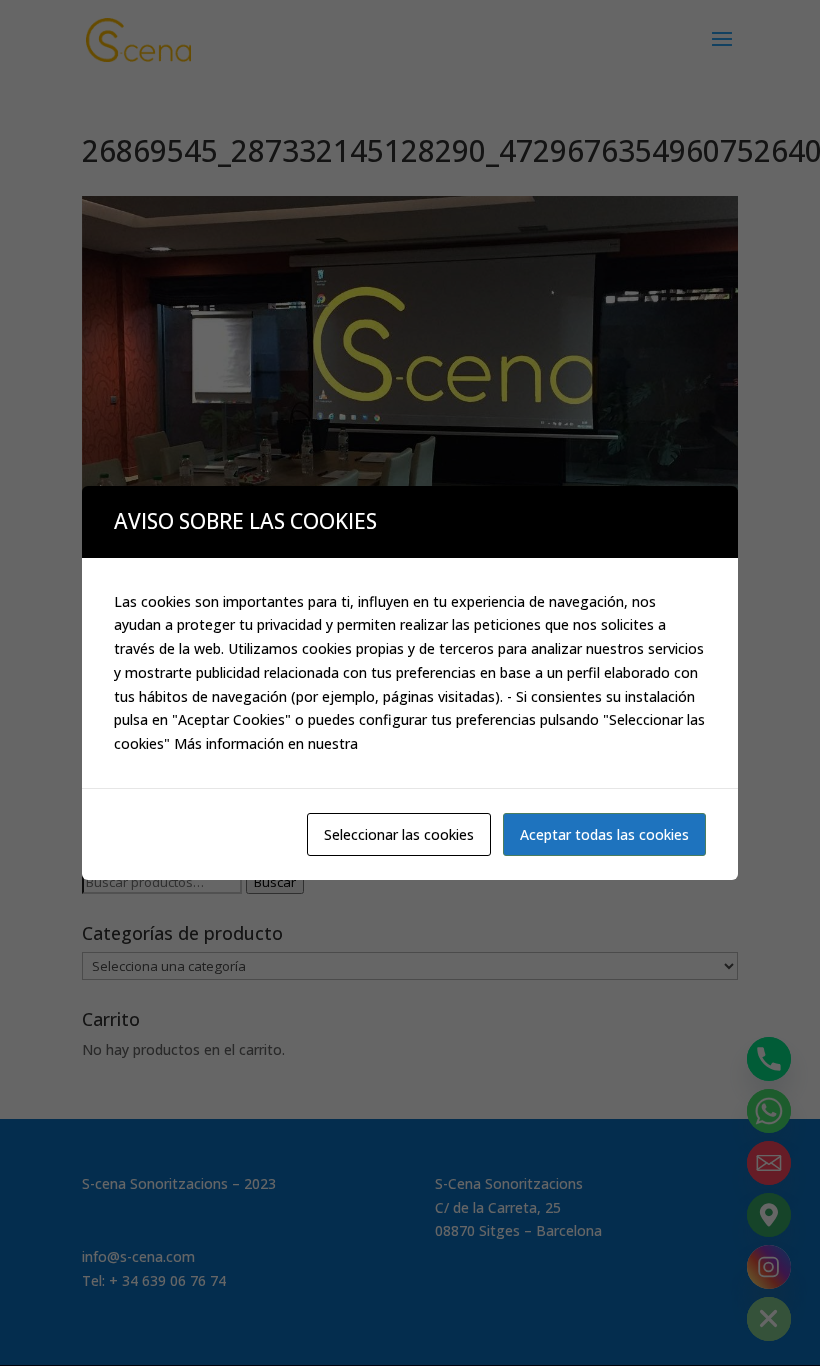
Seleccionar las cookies (399, 834)
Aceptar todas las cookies (604, 834)
